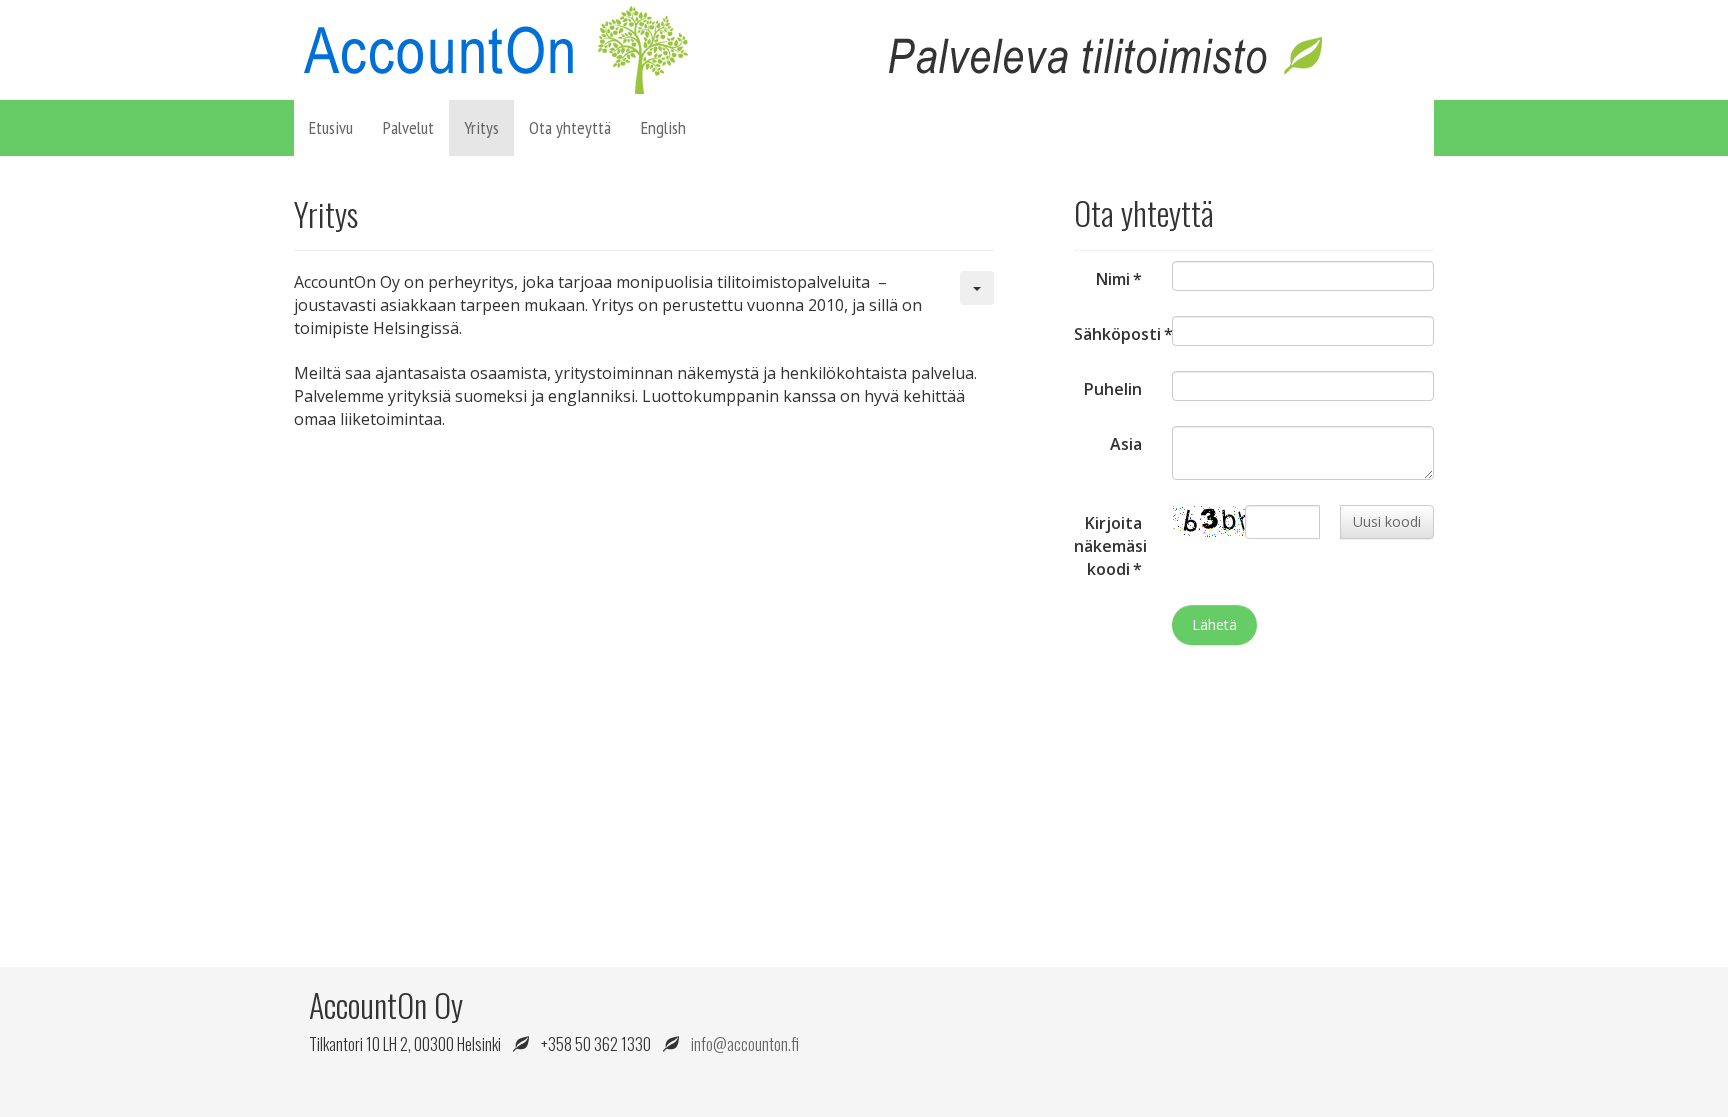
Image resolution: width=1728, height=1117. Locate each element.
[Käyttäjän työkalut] (977, 288)
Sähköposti (1115, 334)
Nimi (1119, 279)
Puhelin (1113, 389)
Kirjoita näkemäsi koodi (1110, 546)
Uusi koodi (1387, 521)
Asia (1126, 444)
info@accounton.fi (745, 1044)
